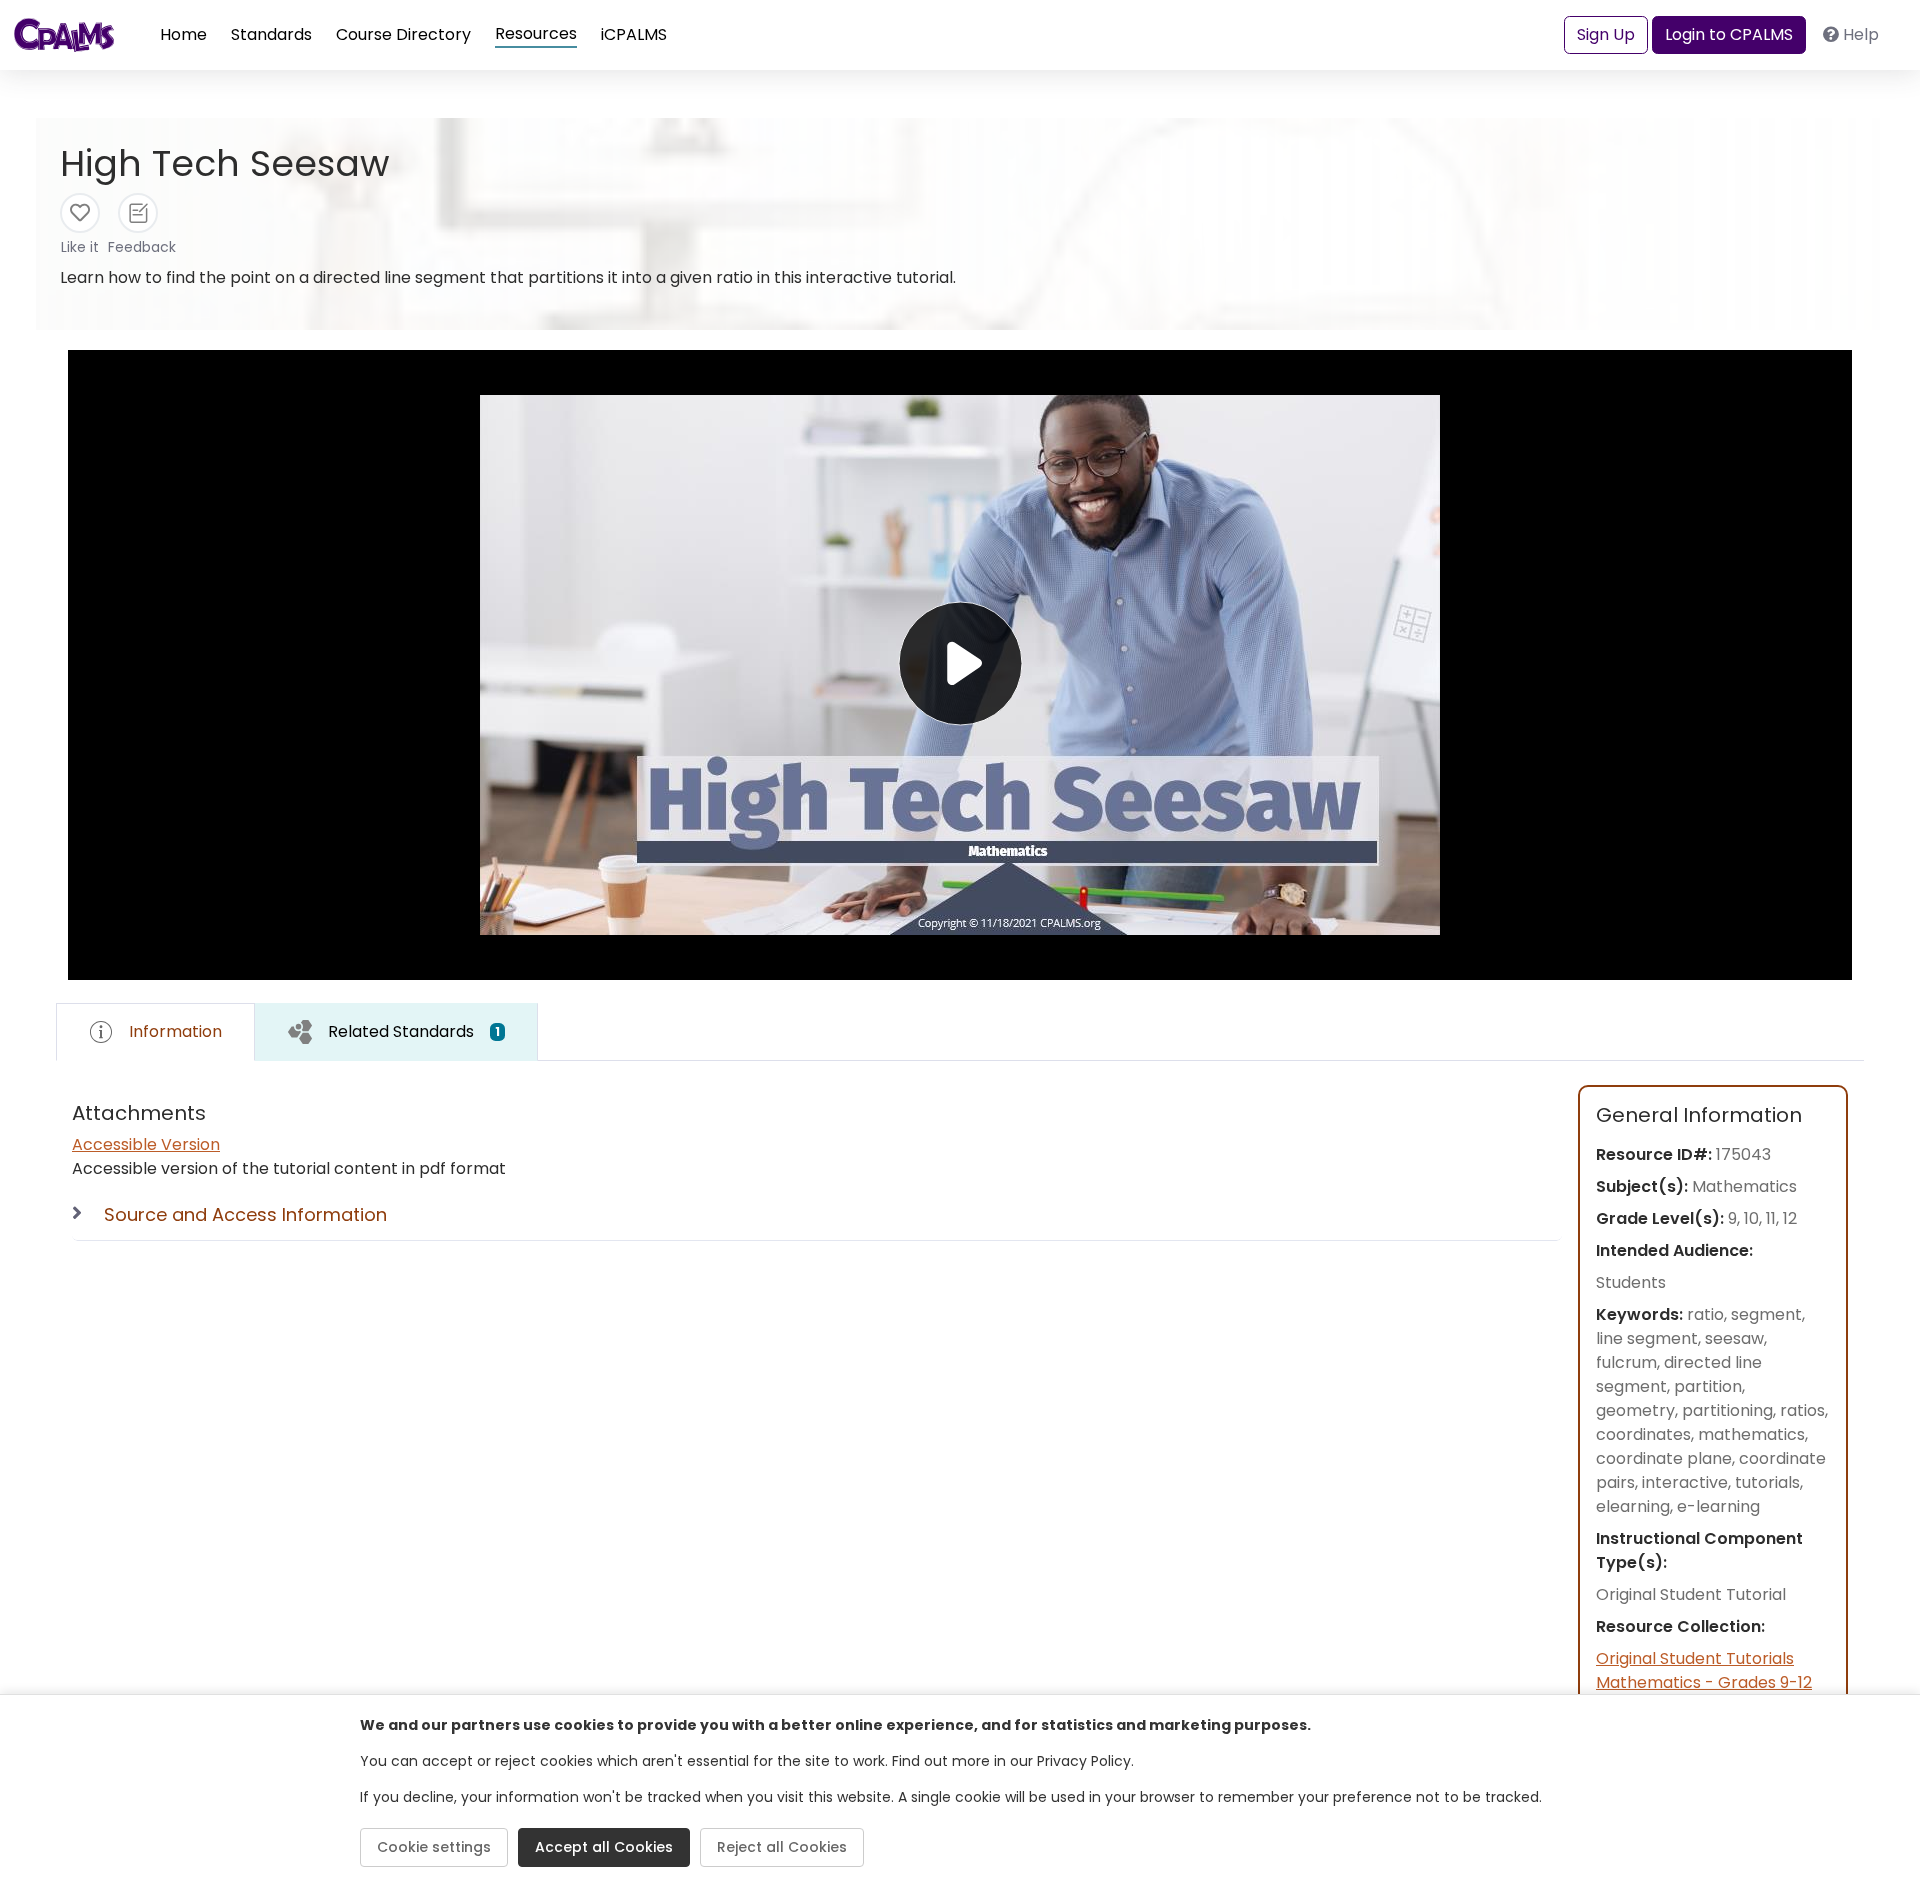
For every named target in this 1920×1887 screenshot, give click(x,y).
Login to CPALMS (1729, 34)
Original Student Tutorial (1691, 1594)
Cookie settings (434, 1847)
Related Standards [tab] (414, 1031)
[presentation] (396, 1031)
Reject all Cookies (782, 1847)
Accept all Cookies (604, 1847)
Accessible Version (146, 1144)
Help (1861, 34)
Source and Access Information (245, 1214)
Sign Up (1606, 34)
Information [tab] (175, 1031)
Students (1631, 1282)
